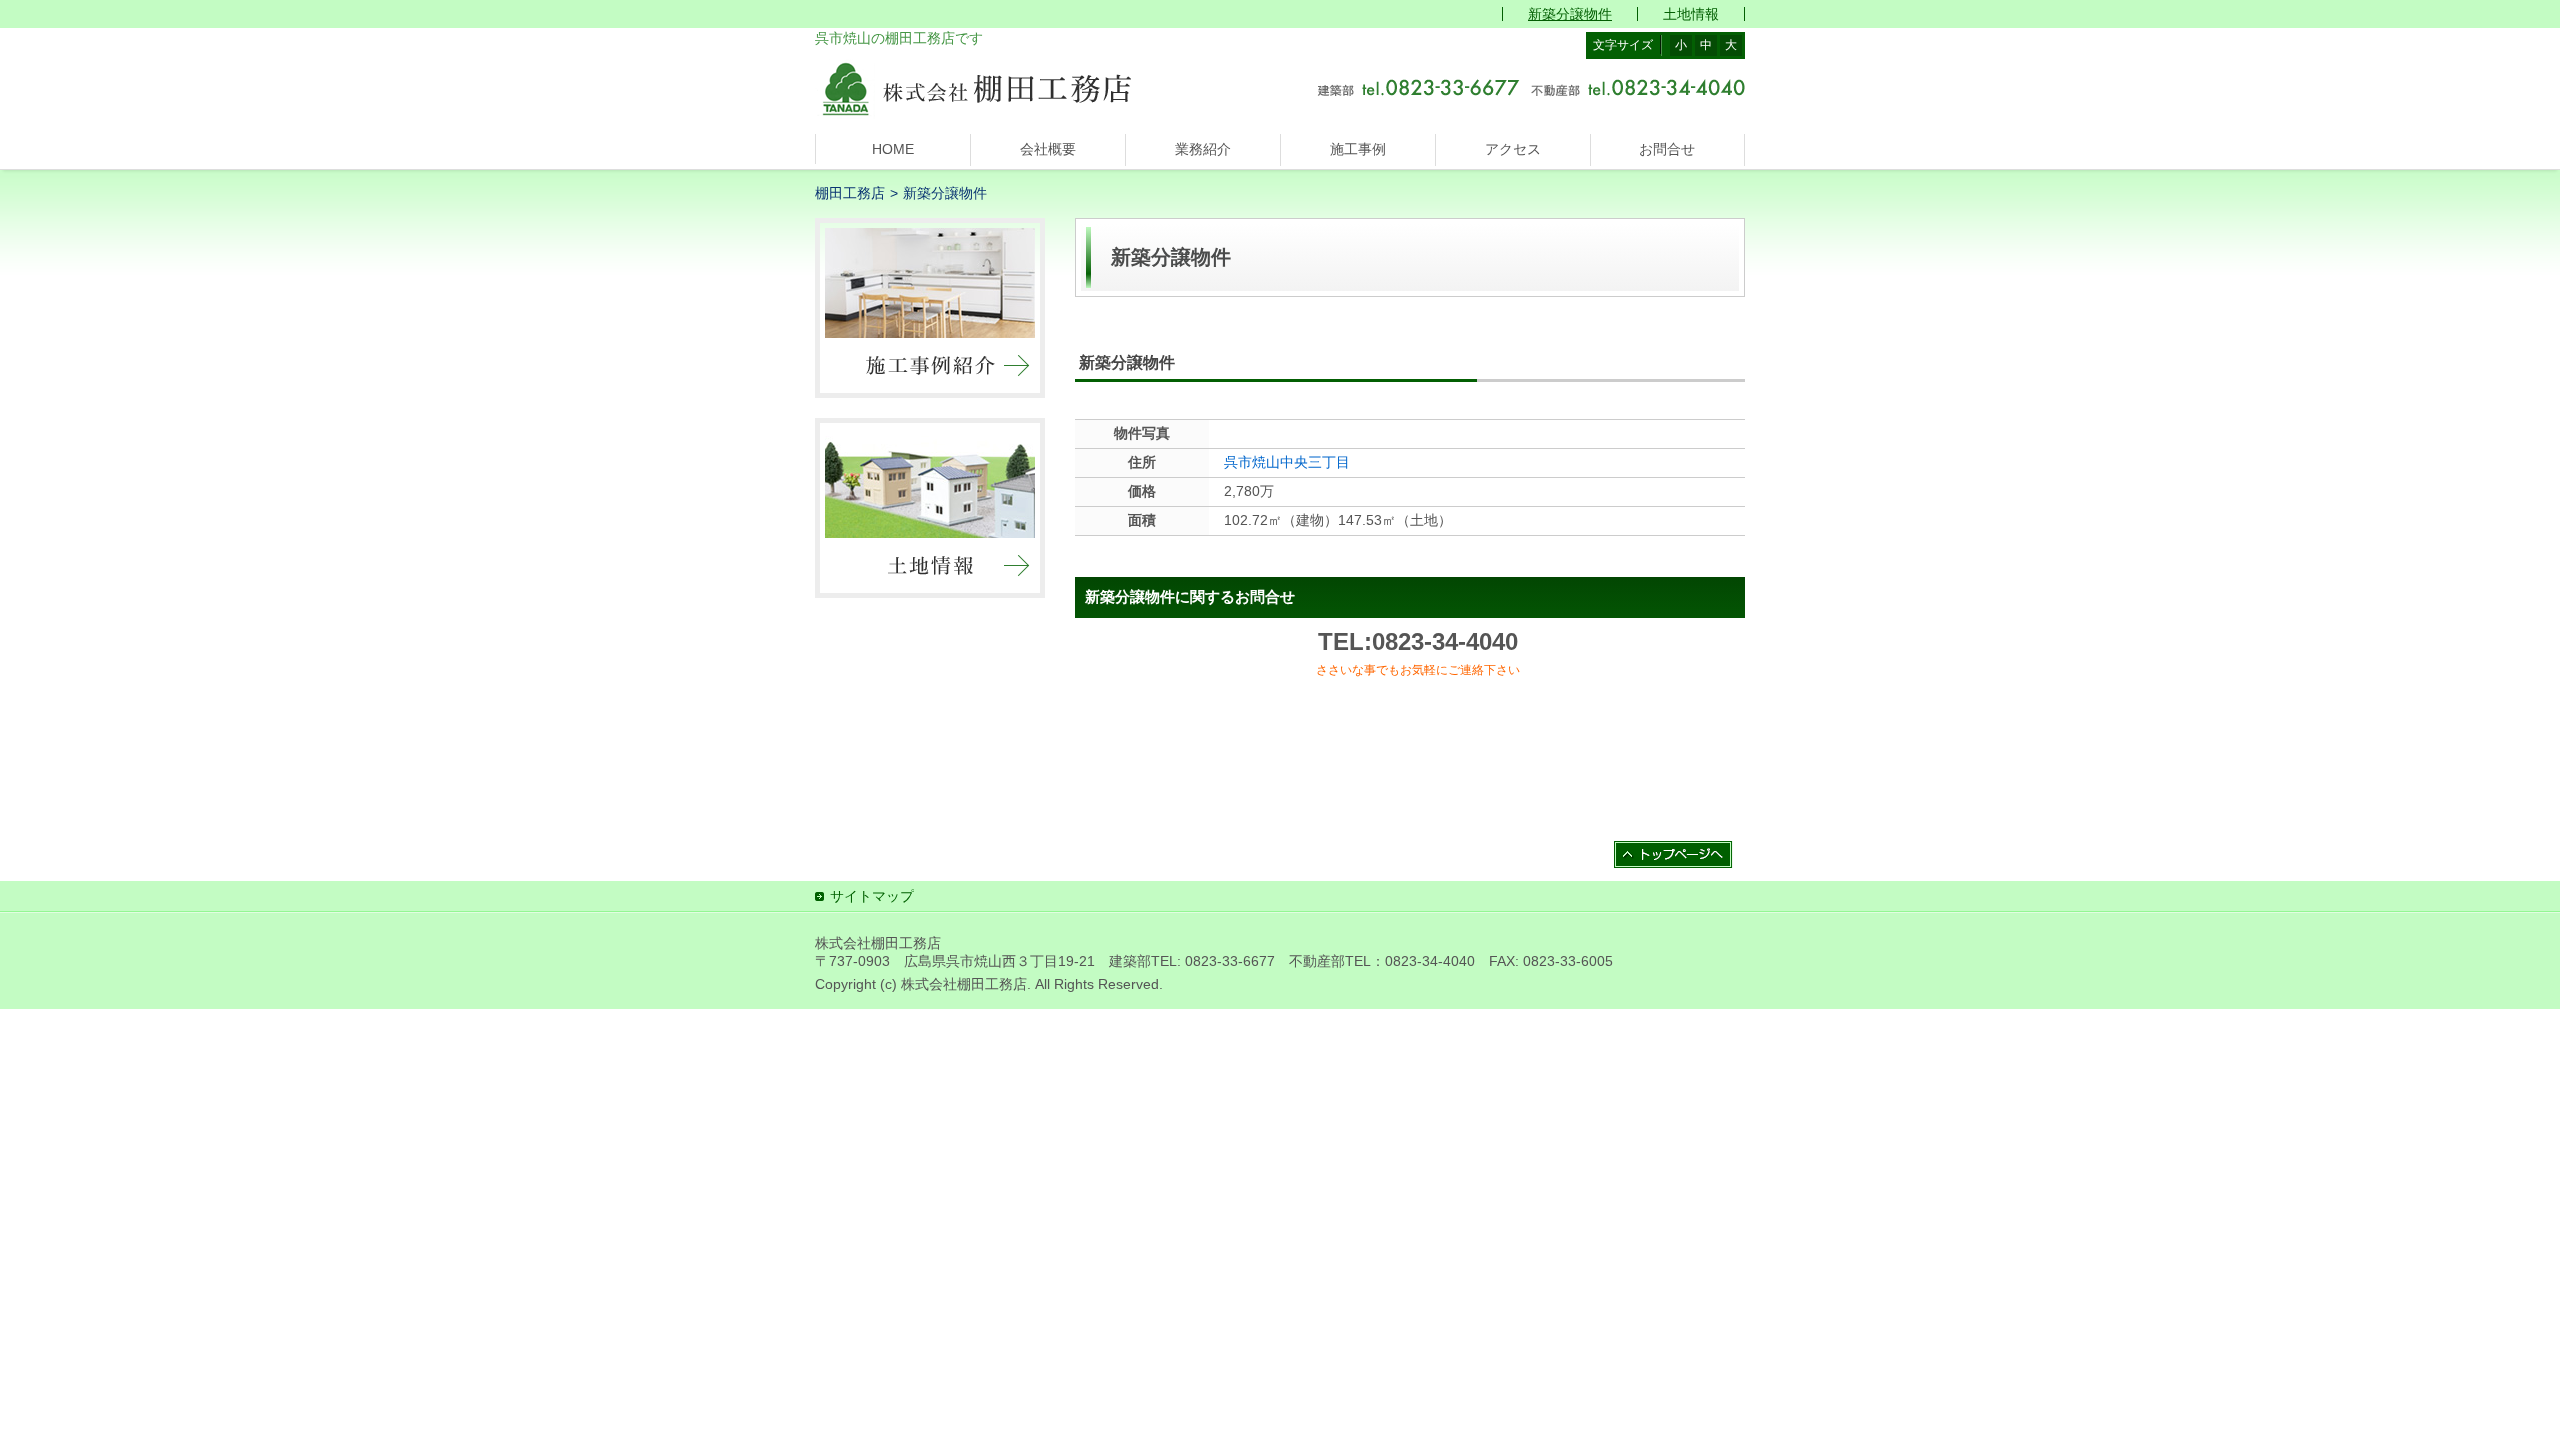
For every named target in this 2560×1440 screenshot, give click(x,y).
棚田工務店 (850, 193)
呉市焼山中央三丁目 (1287, 462)
